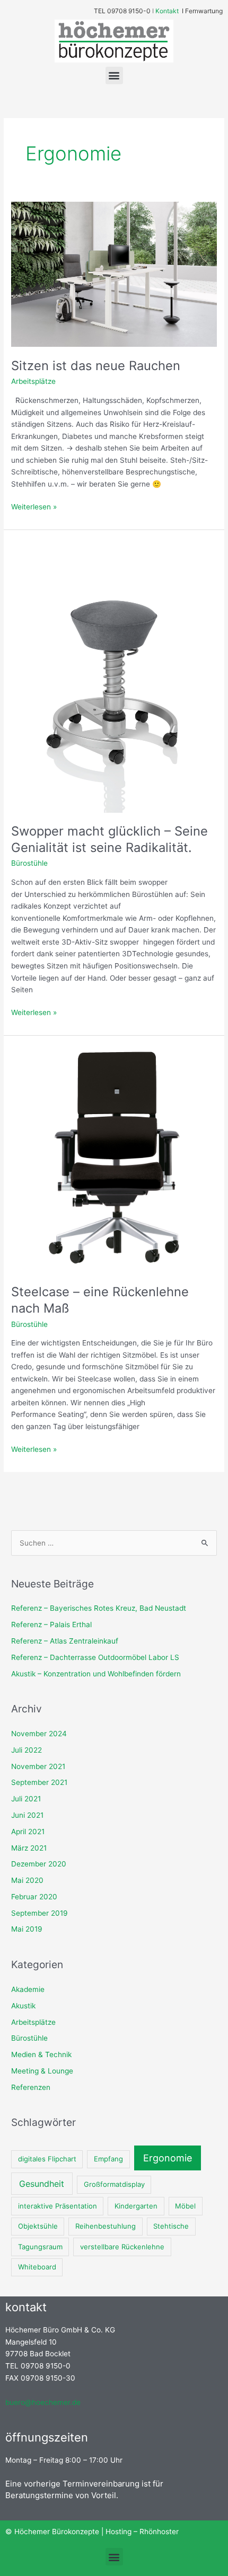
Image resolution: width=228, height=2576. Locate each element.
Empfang (108, 2159)
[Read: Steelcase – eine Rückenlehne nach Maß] (114, 1159)
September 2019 (40, 1913)
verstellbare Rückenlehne (122, 2247)
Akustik (23, 2006)
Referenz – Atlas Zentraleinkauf (65, 1641)
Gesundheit (42, 2184)
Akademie (28, 1989)
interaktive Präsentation (58, 2206)
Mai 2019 (27, 1929)
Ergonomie (168, 2158)
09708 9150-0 (129, 11)
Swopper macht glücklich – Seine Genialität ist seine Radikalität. (109, 839)
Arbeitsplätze (33, 381)
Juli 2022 (27, 1750)
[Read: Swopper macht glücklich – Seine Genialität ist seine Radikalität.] (114, 676)
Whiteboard (37, 2267)
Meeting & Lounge (42, 2071)
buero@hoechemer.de (43, 2402)
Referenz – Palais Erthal (51, 1624)
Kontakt (170, 11)
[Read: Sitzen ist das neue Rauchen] (114, 274)
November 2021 (38, 1766)
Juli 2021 (26, 1799)
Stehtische (171, 2226)
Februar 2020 (34, 1897)
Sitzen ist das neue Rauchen (96, 366)
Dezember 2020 (39, 1864)
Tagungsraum (40, 2247)
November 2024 (39, 1734)
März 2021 (29, 1848)
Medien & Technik (41, 2054)
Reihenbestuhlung (106, 2226)
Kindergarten (136, 2206)
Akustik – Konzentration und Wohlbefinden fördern (96, 1674)
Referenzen (31, 2087)
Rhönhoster (159, 2532)
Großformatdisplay (114, 2184)
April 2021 (28, 1832)
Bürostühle (29, 863)
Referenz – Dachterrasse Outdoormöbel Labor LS (95, 1657)
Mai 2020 (27, 1880)
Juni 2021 (27, 1815)
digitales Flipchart (47, 2159)
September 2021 (39, 1782)
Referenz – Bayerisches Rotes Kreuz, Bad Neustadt (99, 1608)
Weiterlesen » (34, 506)
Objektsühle (38, 2226)
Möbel (185, 2206)
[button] (114, 75)
